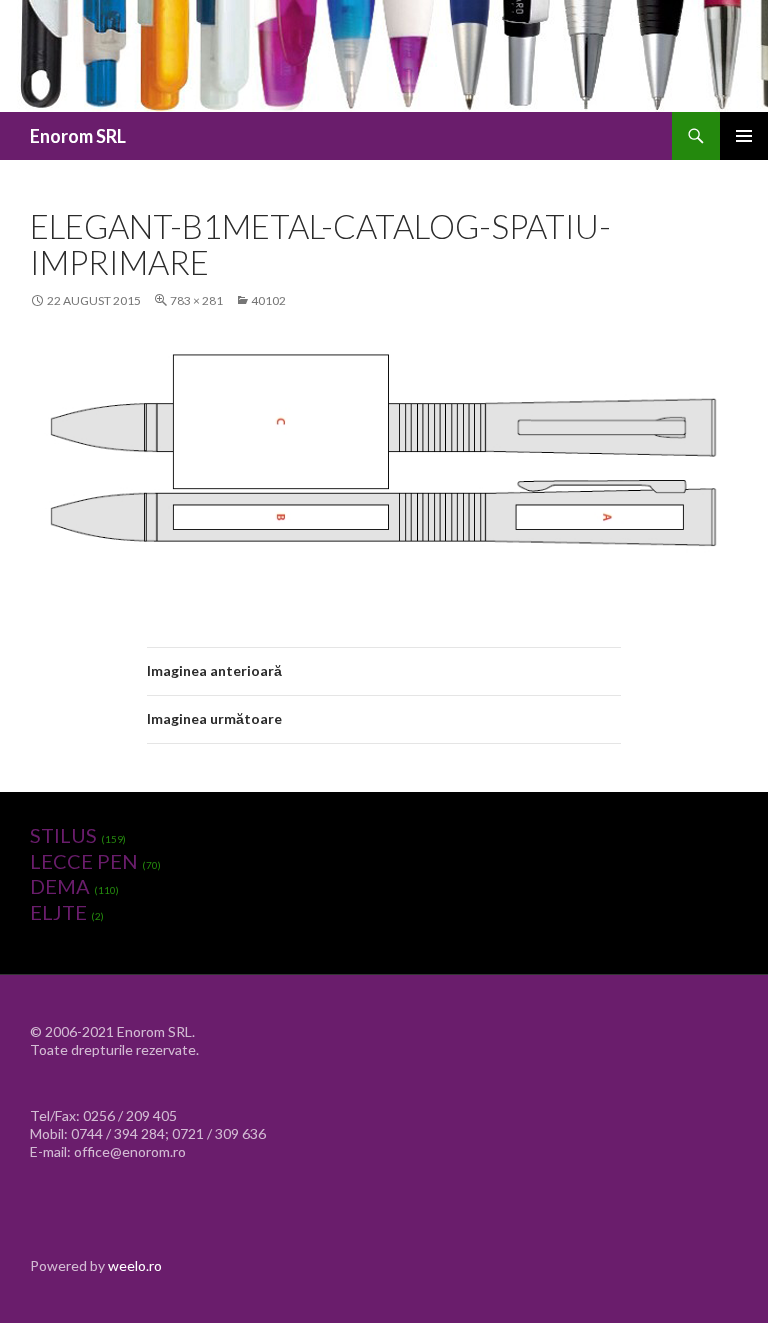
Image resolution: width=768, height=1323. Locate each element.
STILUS (63, 835)
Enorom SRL (78, 136)
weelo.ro (135, 1265)
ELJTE (58, 912)
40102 (268, 300)
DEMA (60, 886)
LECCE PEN (84, 861)
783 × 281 (196, 300)
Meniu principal (744, 136)
